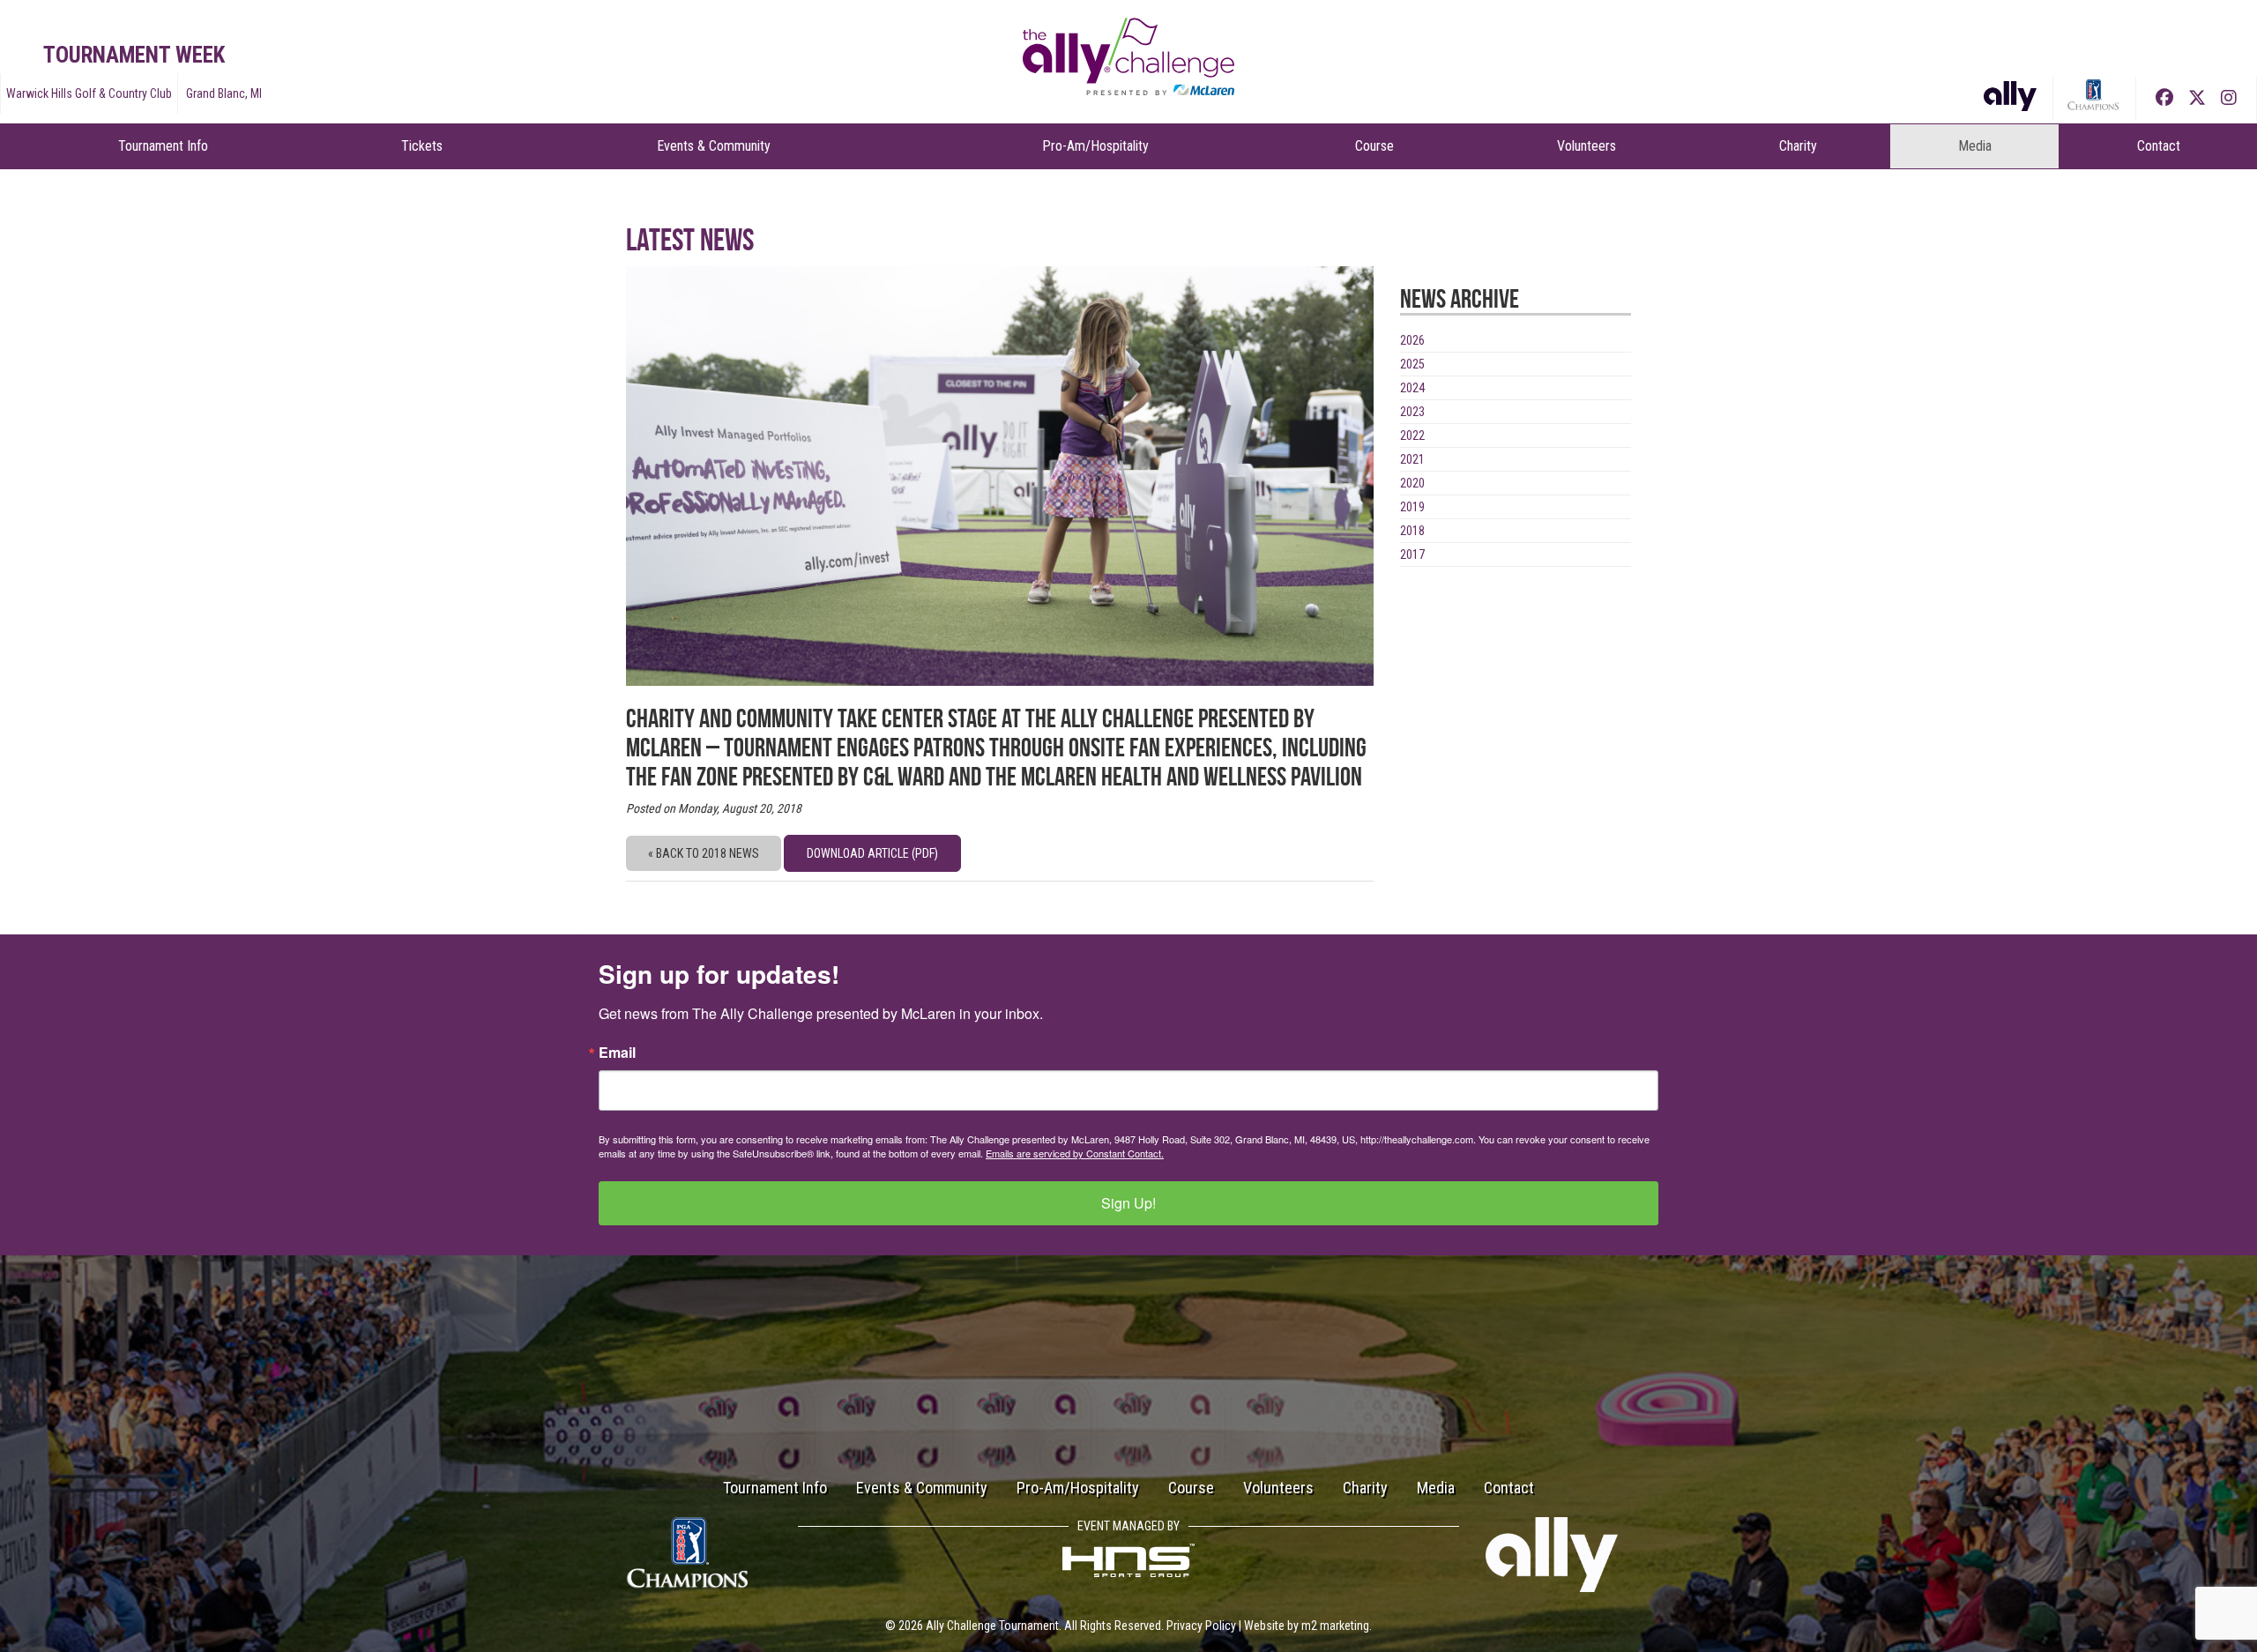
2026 (1412, 340)
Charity (1798, 146)
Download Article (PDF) (872, 853)
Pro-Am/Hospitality (1095, 146)
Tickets (422, 146)
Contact (2159, 146)
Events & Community (714, 146)
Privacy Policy (1201, 1626)
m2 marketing (1335, 1626)
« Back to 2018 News (704, 853)
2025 (1412, 364)
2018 (1412, 531)
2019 (1412, 507)
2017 (1412, 554)
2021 (1412, 459)
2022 (1412, 435)
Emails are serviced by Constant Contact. (1075, 1153)
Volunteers (1587, 146)
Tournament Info (163, 146)
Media (1975, 146)
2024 (1412, 388)
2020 (1412, 483)
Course (1374, 146)
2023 (1412, 412)
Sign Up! (1128, 1203)
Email (617, 1053)
